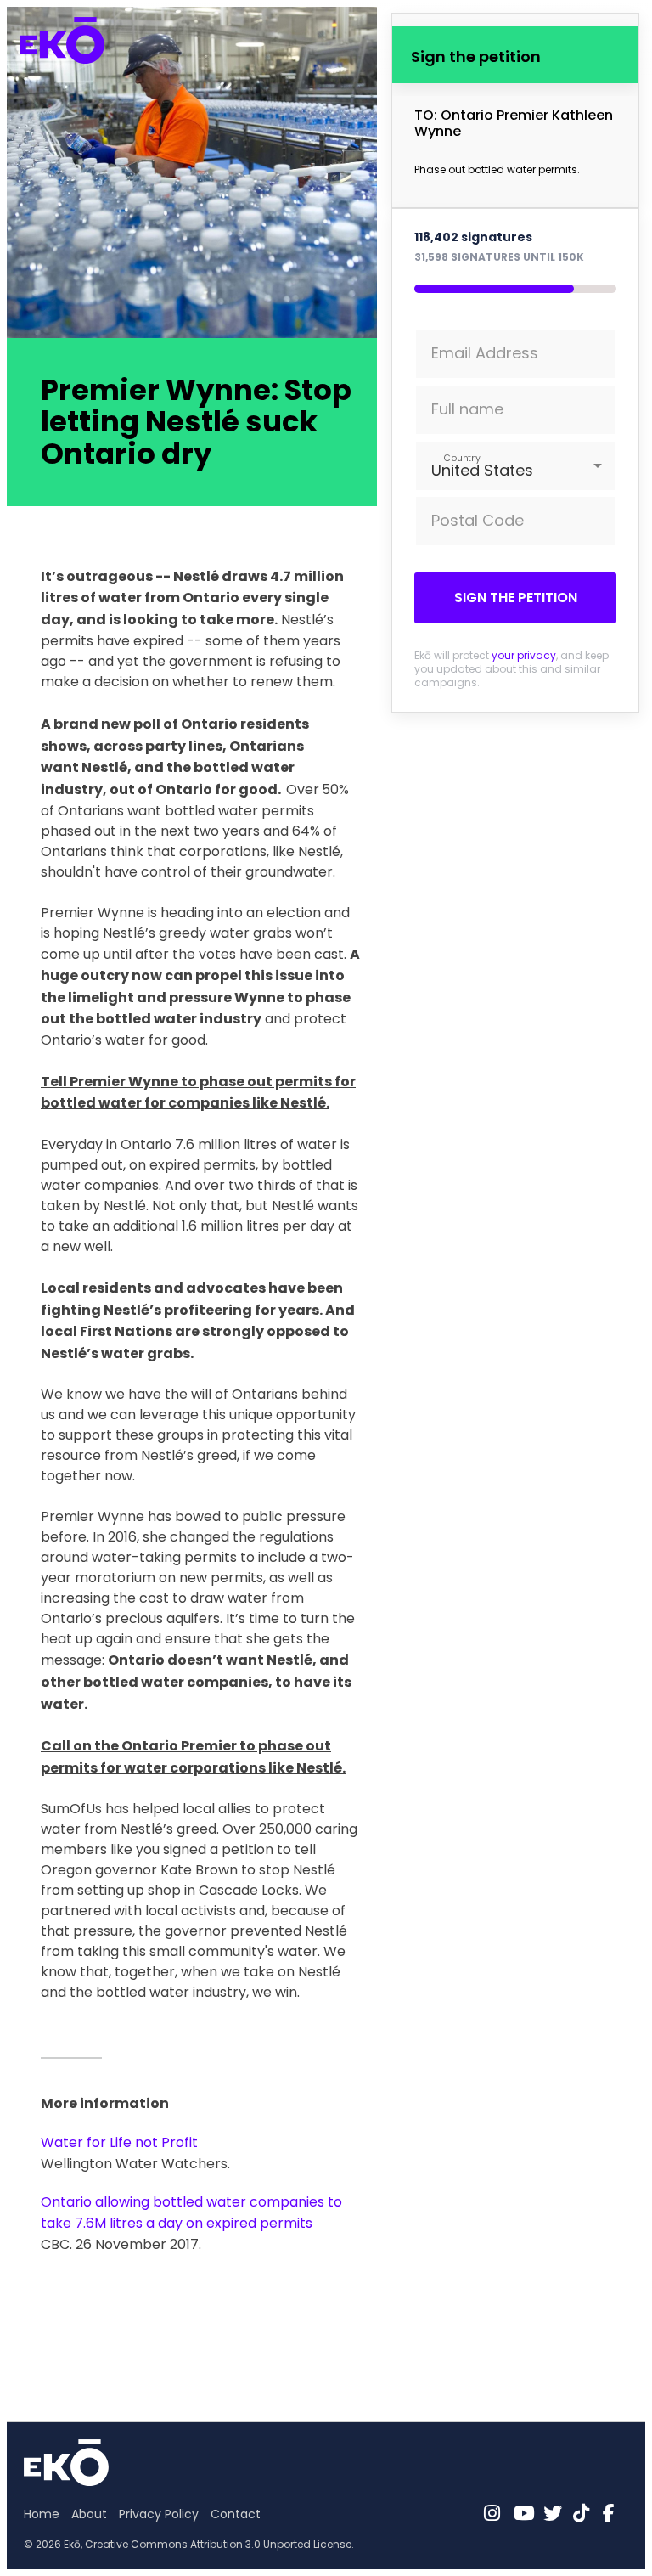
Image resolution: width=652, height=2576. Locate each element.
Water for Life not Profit (119, 2142)
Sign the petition (516, 597)
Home (42, 2514)
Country (462, 457)
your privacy (524, 655)
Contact (236, 2514)
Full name (467, 409)
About (89, 2514)
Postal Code (478, 520)
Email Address (485, 353)
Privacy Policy (159, 2514)
